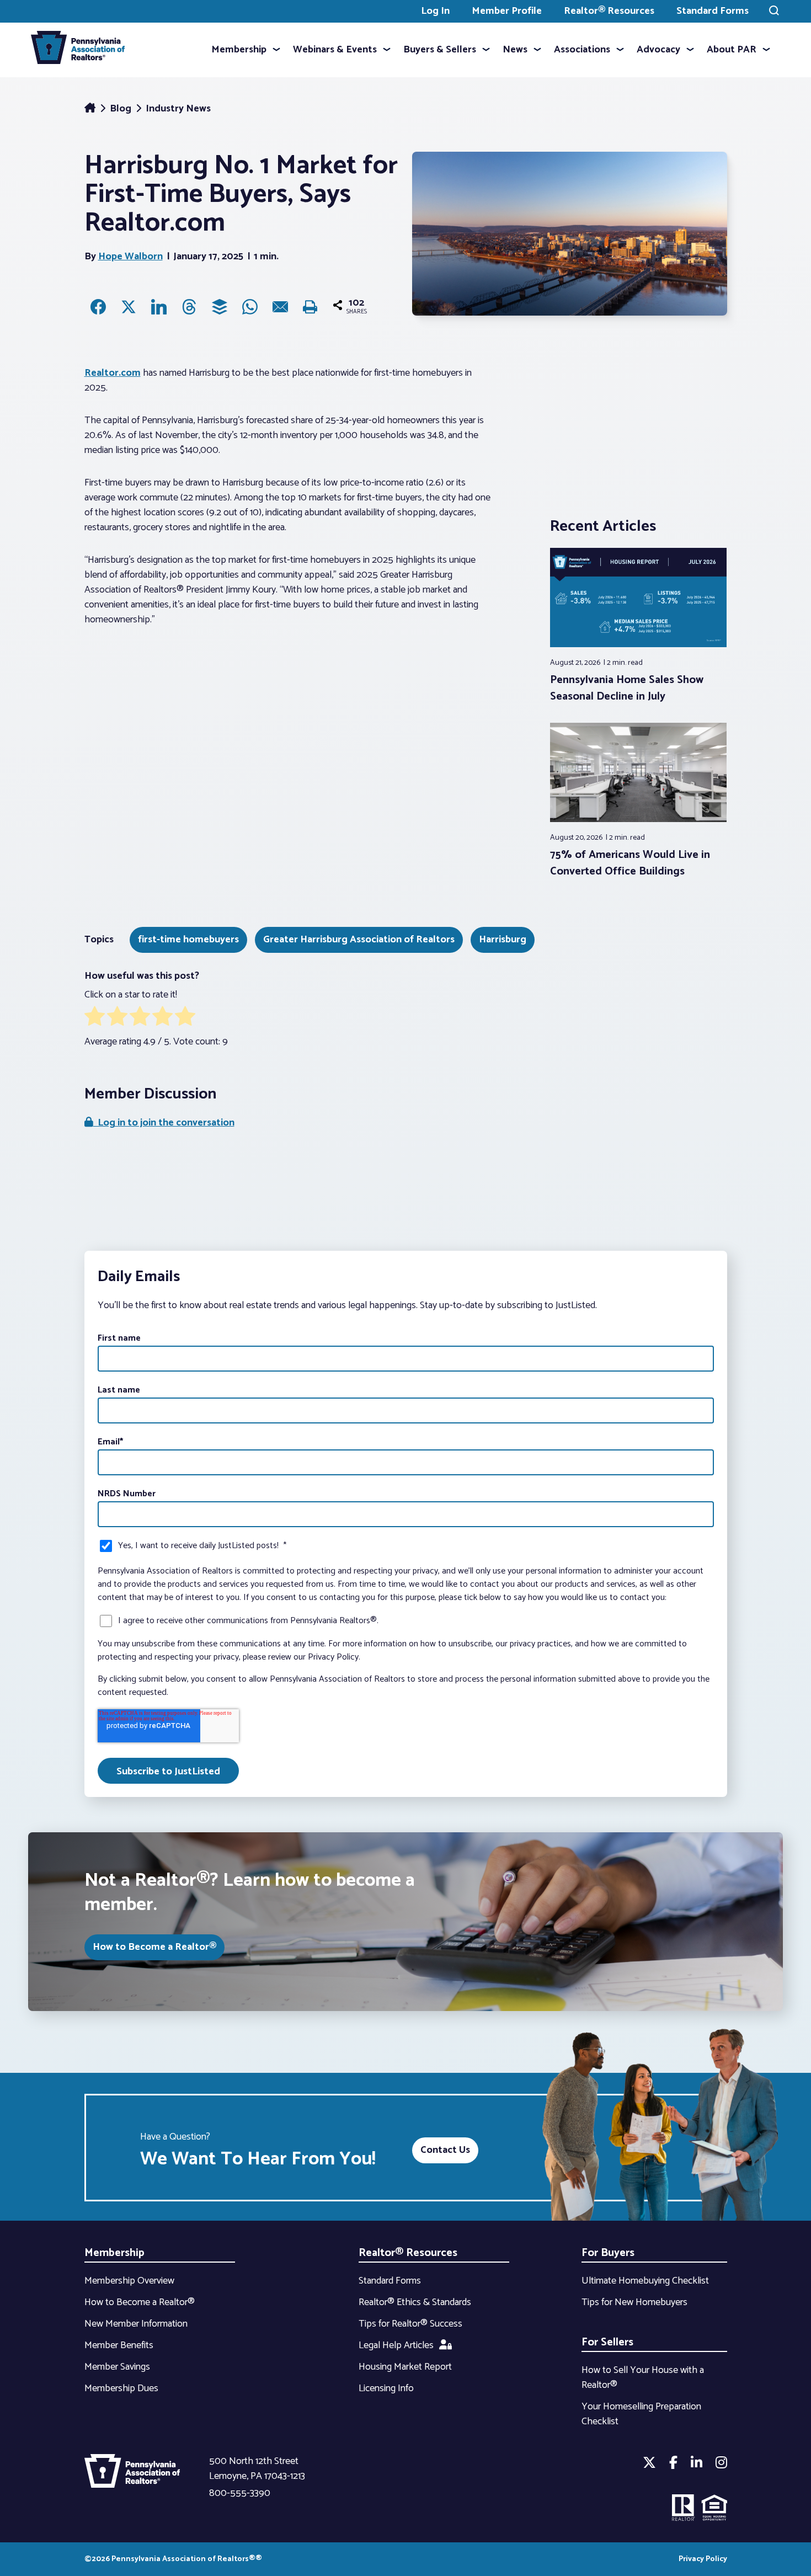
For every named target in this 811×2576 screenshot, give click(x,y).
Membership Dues (121, 2388)
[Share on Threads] (189, 307)
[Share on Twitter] (129, 307)
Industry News (178, 109)
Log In (435, 11)
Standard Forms (713, 11)
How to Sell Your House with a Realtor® (643, 2378)
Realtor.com (113, 373)
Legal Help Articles (396, 2345)
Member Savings (117, 2367)
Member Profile (507, 11)
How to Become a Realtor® (154, 1947)
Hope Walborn (130, 257)
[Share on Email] (280, 307)
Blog (122, 109)
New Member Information (136, 2324)
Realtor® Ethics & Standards (415, 2302)
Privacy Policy (703, 2559)
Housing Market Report (405, 2367)
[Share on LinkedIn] (159, 307)
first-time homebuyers (188, 940)
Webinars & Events (335, 50)
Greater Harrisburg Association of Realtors (359, 940)
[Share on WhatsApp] (250, 307)
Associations (582, 50)
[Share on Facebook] (98, 307)
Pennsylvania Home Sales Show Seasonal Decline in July (627, 688)
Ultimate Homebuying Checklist (645, 2281)
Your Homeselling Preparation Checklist (641, 2414)
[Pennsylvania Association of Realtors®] (78, 50)
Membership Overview (129, 2281)
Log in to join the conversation (164, 1123)
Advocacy (658, 50)
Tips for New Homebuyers (634, 2302)
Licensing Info (386, 2388)
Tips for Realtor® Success (410, 2324)
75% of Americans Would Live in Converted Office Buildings (630, 863)
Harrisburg (503, 940)
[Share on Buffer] (220, 307)
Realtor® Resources (609, 11)
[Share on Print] (311, 307)
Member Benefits (119, 2345)
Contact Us (445, 2150)
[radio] (95, 1018)
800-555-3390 (240, 2493)
